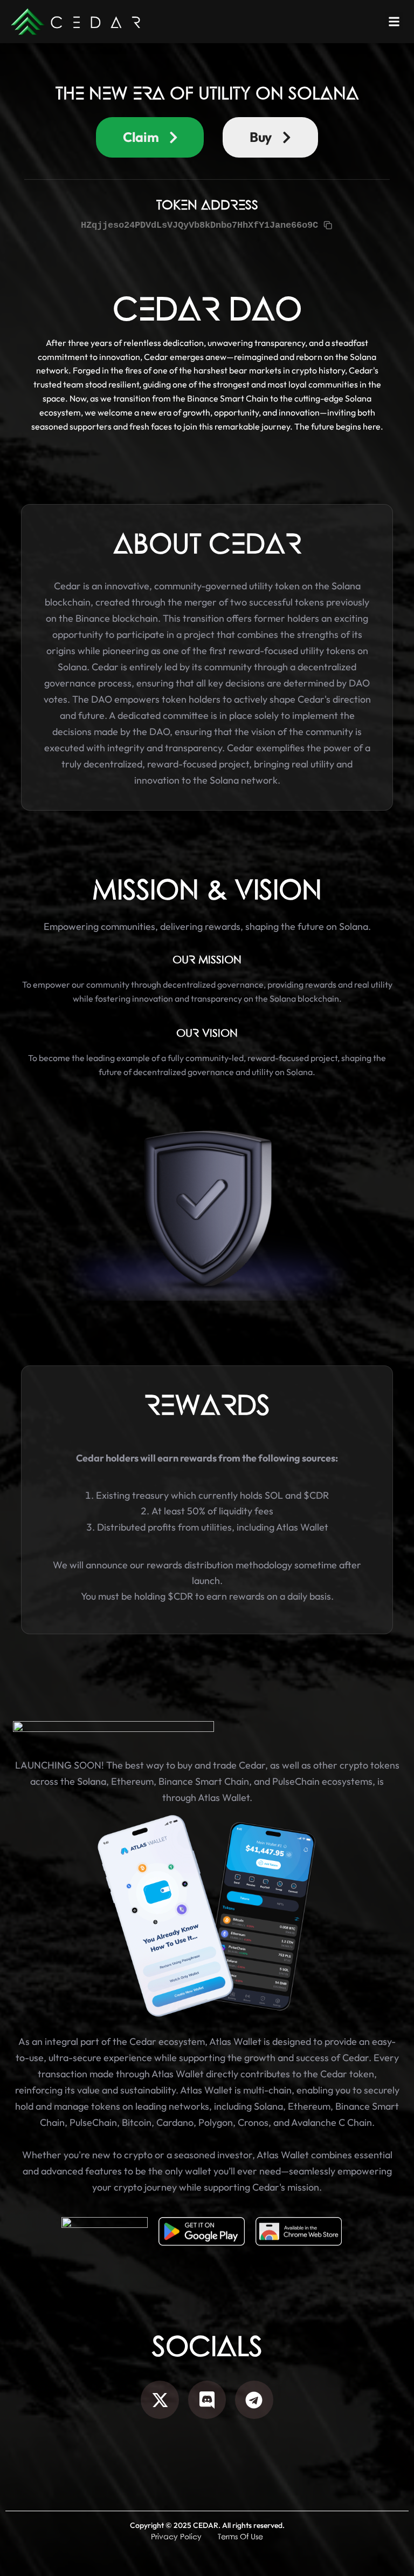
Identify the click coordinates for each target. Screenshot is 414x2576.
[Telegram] (254, 2400)
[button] (394, 21)
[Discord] (207, 2400)
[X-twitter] (160, 2400)
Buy (261, 137)
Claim (141, 137)
